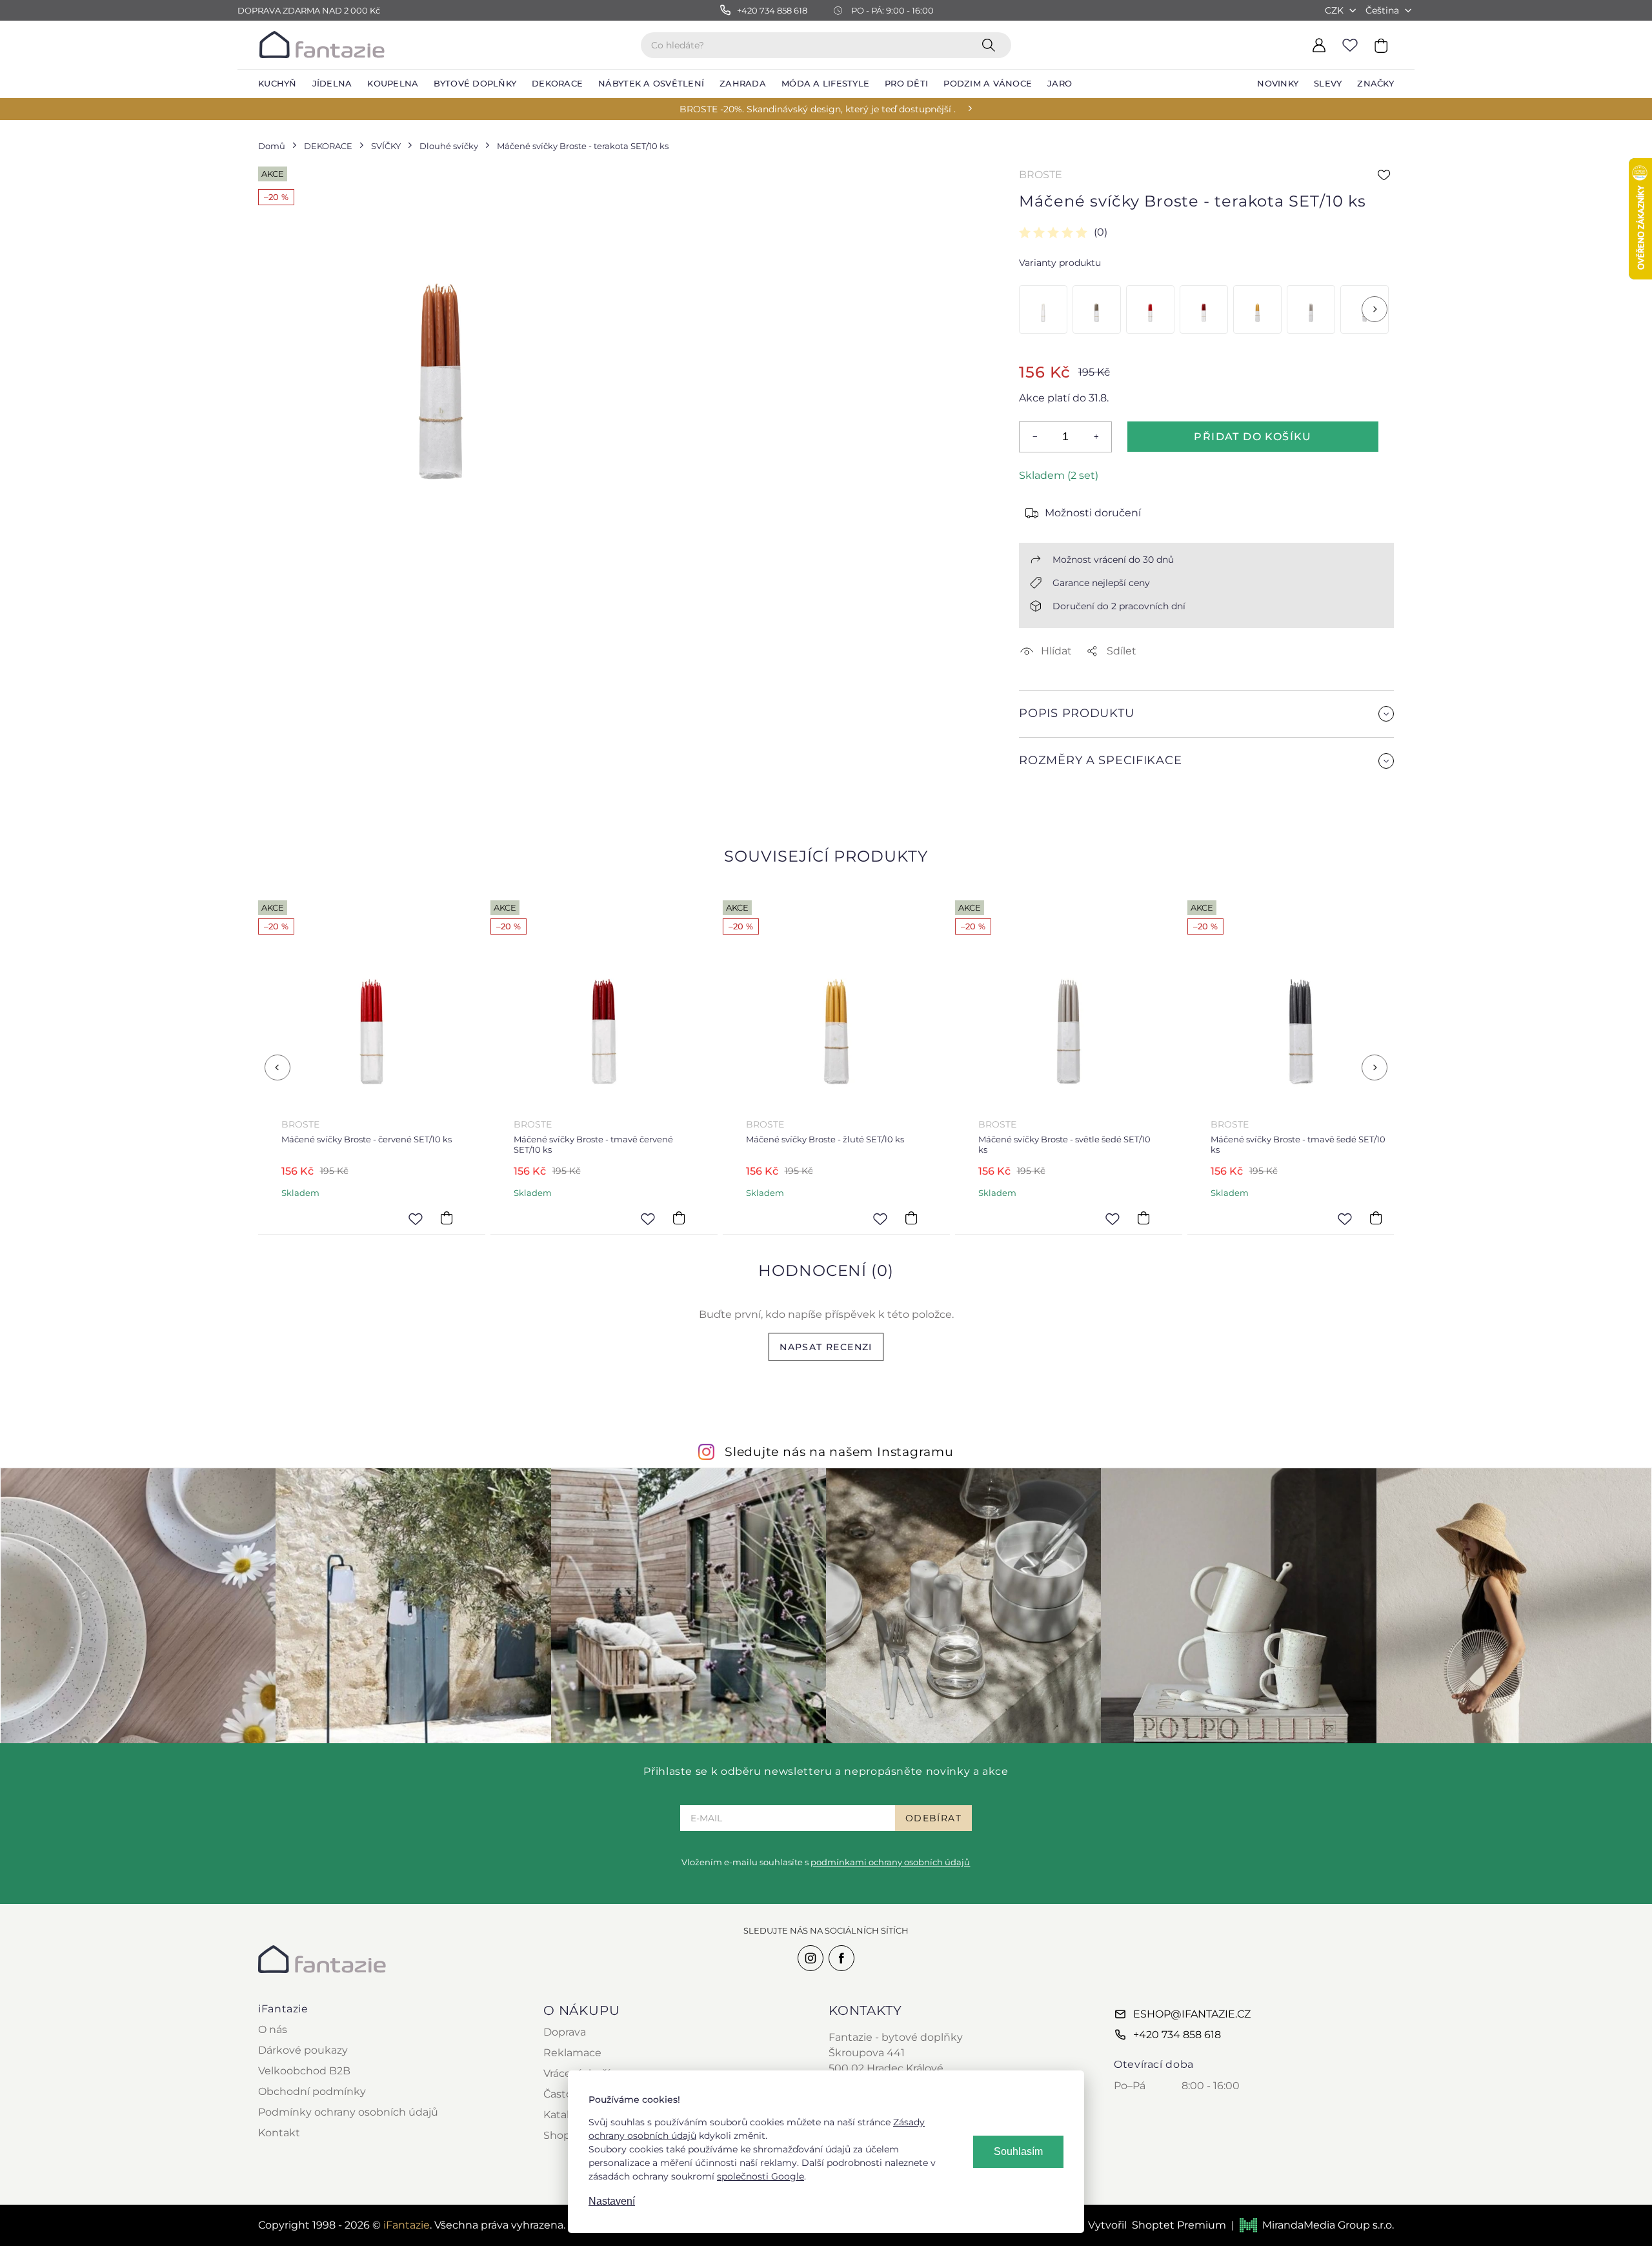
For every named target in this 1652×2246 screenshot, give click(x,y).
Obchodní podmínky (312, 2091)
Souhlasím (1018, 2151)
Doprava (565, 2032)
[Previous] (277, 1067)
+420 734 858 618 (1177, 2035)
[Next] (1375, 309)
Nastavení (612, 2201)
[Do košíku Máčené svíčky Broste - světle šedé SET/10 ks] (1143, 1219)
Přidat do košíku (1253, 437)
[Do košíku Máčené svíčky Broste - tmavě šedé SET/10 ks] (1376, 1219)
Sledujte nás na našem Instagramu (839, 1452)
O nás (273, 2029)
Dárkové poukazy (303, 2050)
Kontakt (279, 2133)
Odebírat (933, 1818)
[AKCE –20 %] (1043, 309)
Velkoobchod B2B (304, 2071)
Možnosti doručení (1093, 513)
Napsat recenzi (826, 1347)
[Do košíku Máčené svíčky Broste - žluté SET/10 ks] (911, 1219)
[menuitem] (277, 84)
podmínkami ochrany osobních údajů (890, 1862)
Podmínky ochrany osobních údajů (348, 2112)
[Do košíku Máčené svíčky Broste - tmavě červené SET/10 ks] (679, 1219)
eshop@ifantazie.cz (1192, 2014)
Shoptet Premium (1179, 2225)
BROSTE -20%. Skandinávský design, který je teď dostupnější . (818, 109)
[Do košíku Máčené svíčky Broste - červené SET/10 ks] (447, 1219)
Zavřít (1050, 792)
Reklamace (572, 2053)
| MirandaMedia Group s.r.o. (1313, 2225)
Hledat (991, 45)
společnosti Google (761, 2176)
